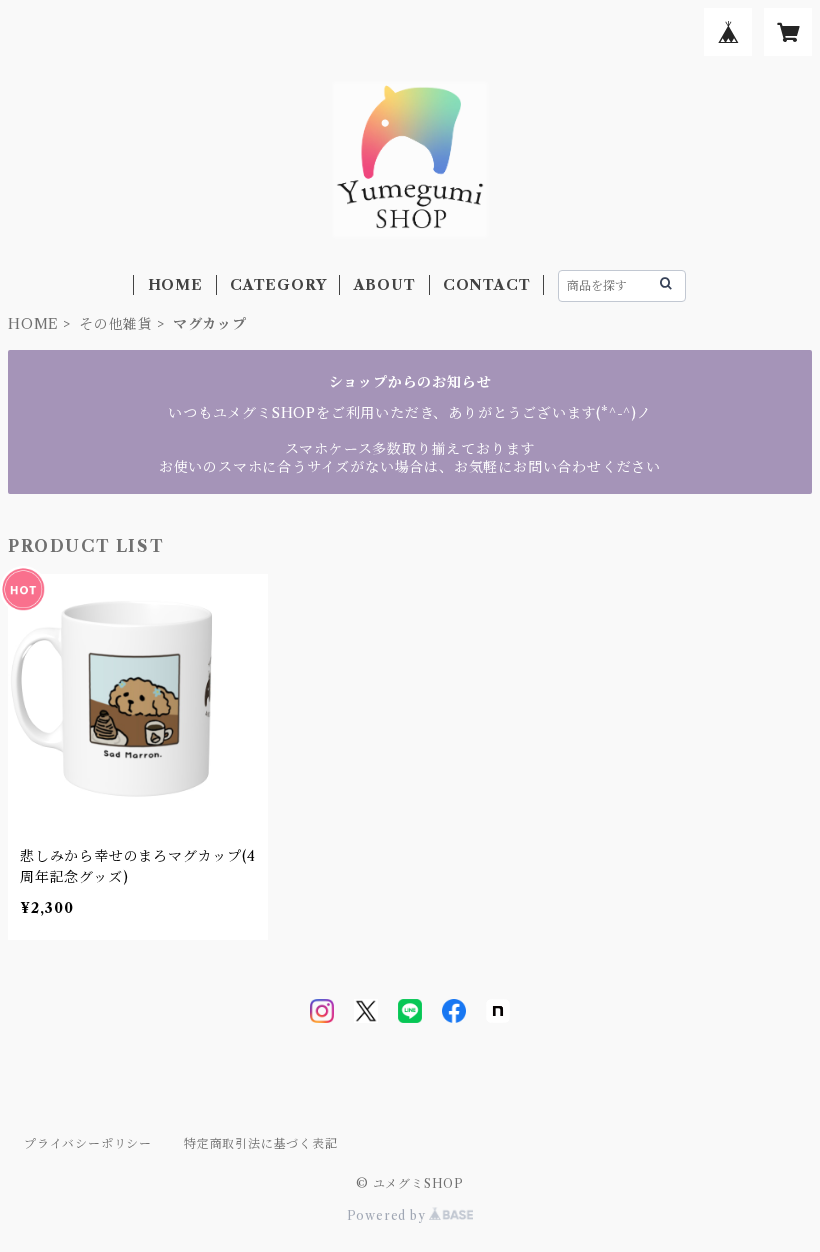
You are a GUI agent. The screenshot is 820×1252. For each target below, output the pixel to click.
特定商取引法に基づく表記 (261, 1143)
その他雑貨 (116, 324)
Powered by (388, 1215)
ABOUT (385, 285)
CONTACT (487, 285)
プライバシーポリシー (88, 1143)
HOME (175, 285)
